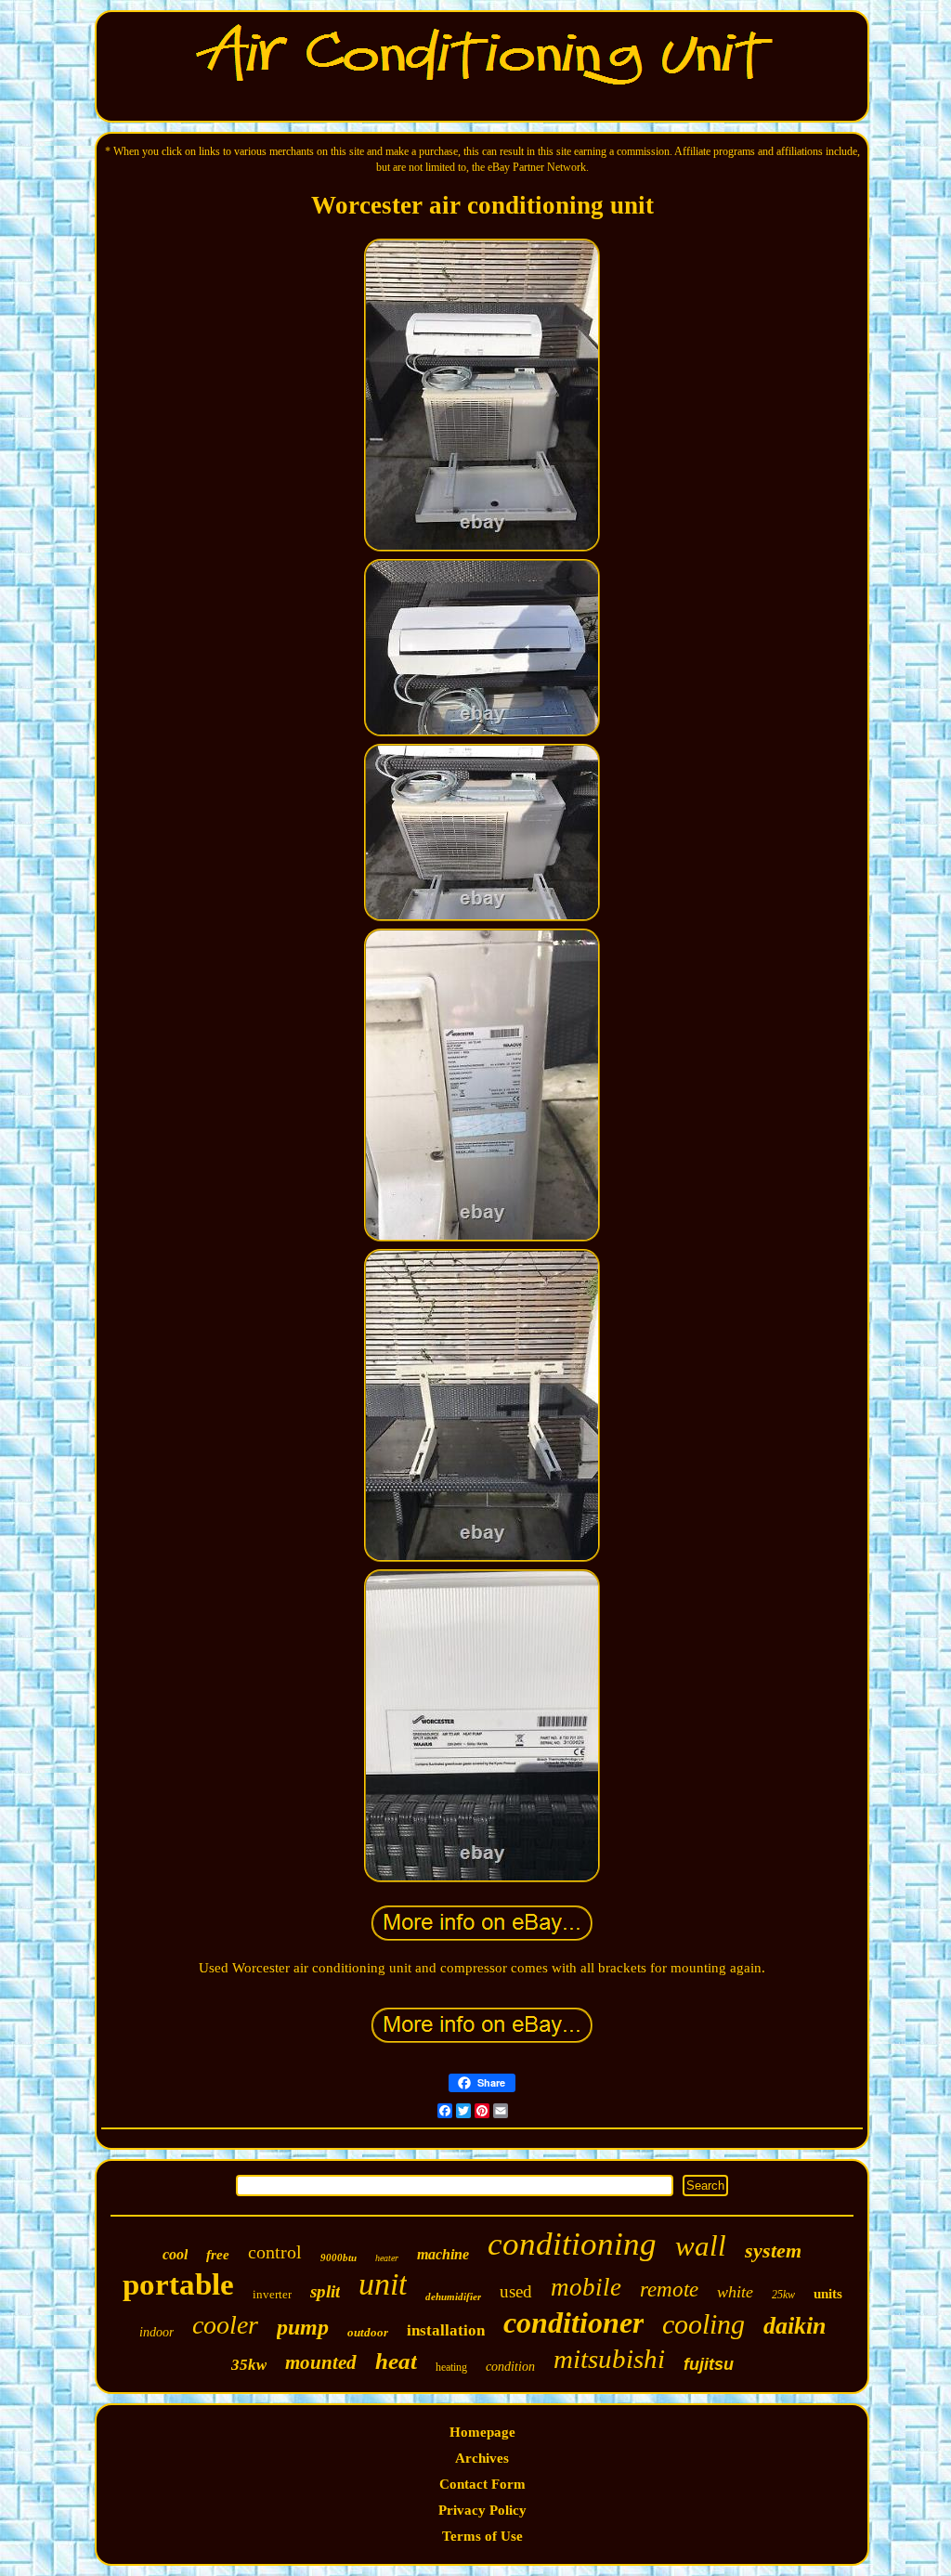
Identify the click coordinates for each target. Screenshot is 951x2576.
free (218, 2255)
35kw (249, 2365)
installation (446, 2330)
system (773, 2251)
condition (510, 2367)
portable (178, 2284)
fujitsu (709, 2364)
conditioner (573, 2322)
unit (383, 2284)
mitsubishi (609, 2359)
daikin (795, 2326)
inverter (272, 2294)
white (735, 2292)
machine (443, 2254)
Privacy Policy (482, 2510)
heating (451, 2367)
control (275, 2252)
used (516, 2291)
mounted (321, 2362)
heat (396, 2361)
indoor (156, 2332)
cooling (703, 2324)
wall (701, 2246)
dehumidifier (453, 2296)
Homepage (482, 2432)
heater (387, 2258)
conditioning (572, 2244)
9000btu (339, 2257)
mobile (586, 2287)
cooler (225, 2325)
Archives (482, 2458)
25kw (783, 2295)
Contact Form (482, 2484)
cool (175, 2254)
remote (669, 2290)
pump (303, 2327)
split (325, 2291)
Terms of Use (482, 2536)
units (828, 2294)
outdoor (368, 2332)
